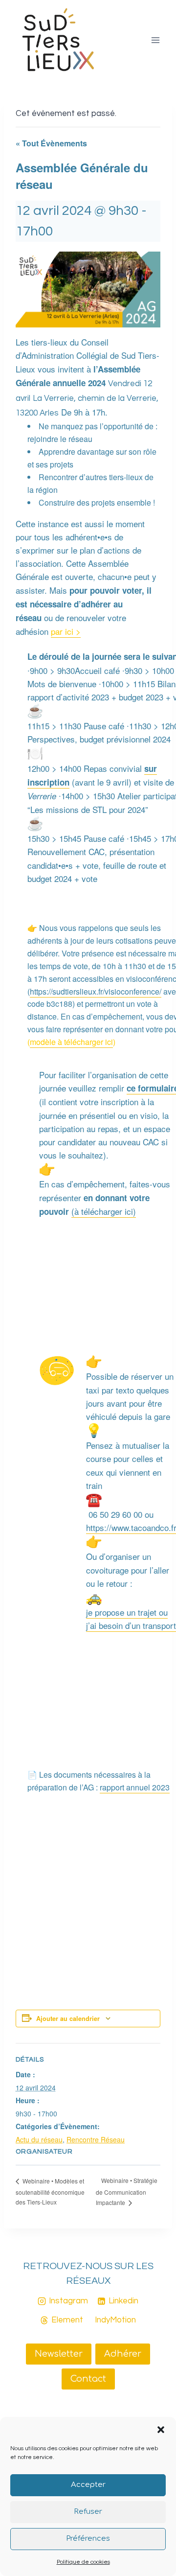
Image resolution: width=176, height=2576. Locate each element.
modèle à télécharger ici (71, 1042)
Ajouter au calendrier (68, 2019)
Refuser (88, 2512)
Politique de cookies (83, 2562)
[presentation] (57, 1370)
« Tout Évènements (51, 143)
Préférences (88, 2539)
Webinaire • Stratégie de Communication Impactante (127, 2191)
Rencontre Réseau (96, 2139)
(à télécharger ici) (104, 1211)
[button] (161, 2430)
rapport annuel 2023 (135, 1787)
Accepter (88, 2485)
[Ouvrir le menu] (155, 40)
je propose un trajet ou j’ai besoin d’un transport (131, 1619)
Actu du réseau (39, 2139)
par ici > (66, 631)
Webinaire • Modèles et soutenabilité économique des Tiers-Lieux (50, 2191)
